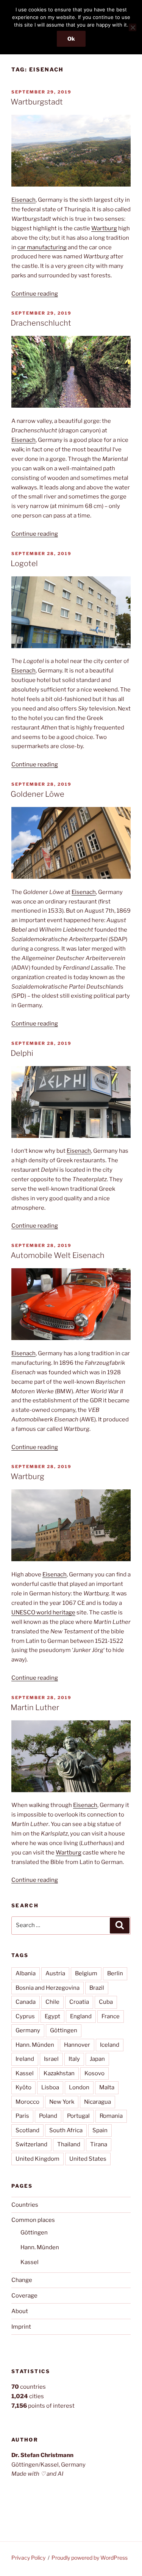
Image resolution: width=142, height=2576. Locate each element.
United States (88, 2159)
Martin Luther (35, 1707)
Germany (28, 2030)
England (81, 2016)
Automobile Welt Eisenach (58, 1255)
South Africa (66, 2130)
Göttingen (64, 2030)
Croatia (79, 2002)
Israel (51, 2059)
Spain (100, 2130)
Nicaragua (98, 2102)
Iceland (110, 2045)
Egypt (52, 2016)
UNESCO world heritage (43, 1612)
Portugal (78, 2116)
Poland (48, 2116)
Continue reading (35, 294)
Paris (22, 2116)
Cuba (106, 2002)
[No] (133, 27)
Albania (26, 1973)
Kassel (25, 2073)
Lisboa (50, 2087)
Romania (111, 2116)
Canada (26, 2002)
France (111, 2016)
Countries (25, 2205)
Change (22, 2280)
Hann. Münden (35, 2045)
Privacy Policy (28, 2558)
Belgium (86, 1973)
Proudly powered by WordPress (90, 2558)
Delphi (22, 1053)
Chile (52, 2002)
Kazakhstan (59, 2073)
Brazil (97, 1988)
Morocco (27, 2102)
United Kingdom (37, 2159)
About (20, 2311)
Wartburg (104, 228)
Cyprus (25, 2016)
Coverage (24, 2296)
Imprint (21, 2327)
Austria (55, 1973)
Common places (33, 2220)
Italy (74, 2059)
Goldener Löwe (37, 794)
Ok (71, 39)
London (79, 2087)
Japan (97, 2059)
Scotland (27, 2130)
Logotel (24, 563)
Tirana (99, 2144)
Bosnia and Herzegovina (48, 1988)
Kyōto (23, 2087)
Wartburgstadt (37, 102)
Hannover (77, 2045)
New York (62, 2102)
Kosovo (94, 2073)
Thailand (69, 2144)
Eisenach (23, 200)
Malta (107, 2087)
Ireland (25, 2059)
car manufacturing (42, 247)
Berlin (115, 1973)
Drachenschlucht (41, 323)
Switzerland (31, 2144)
